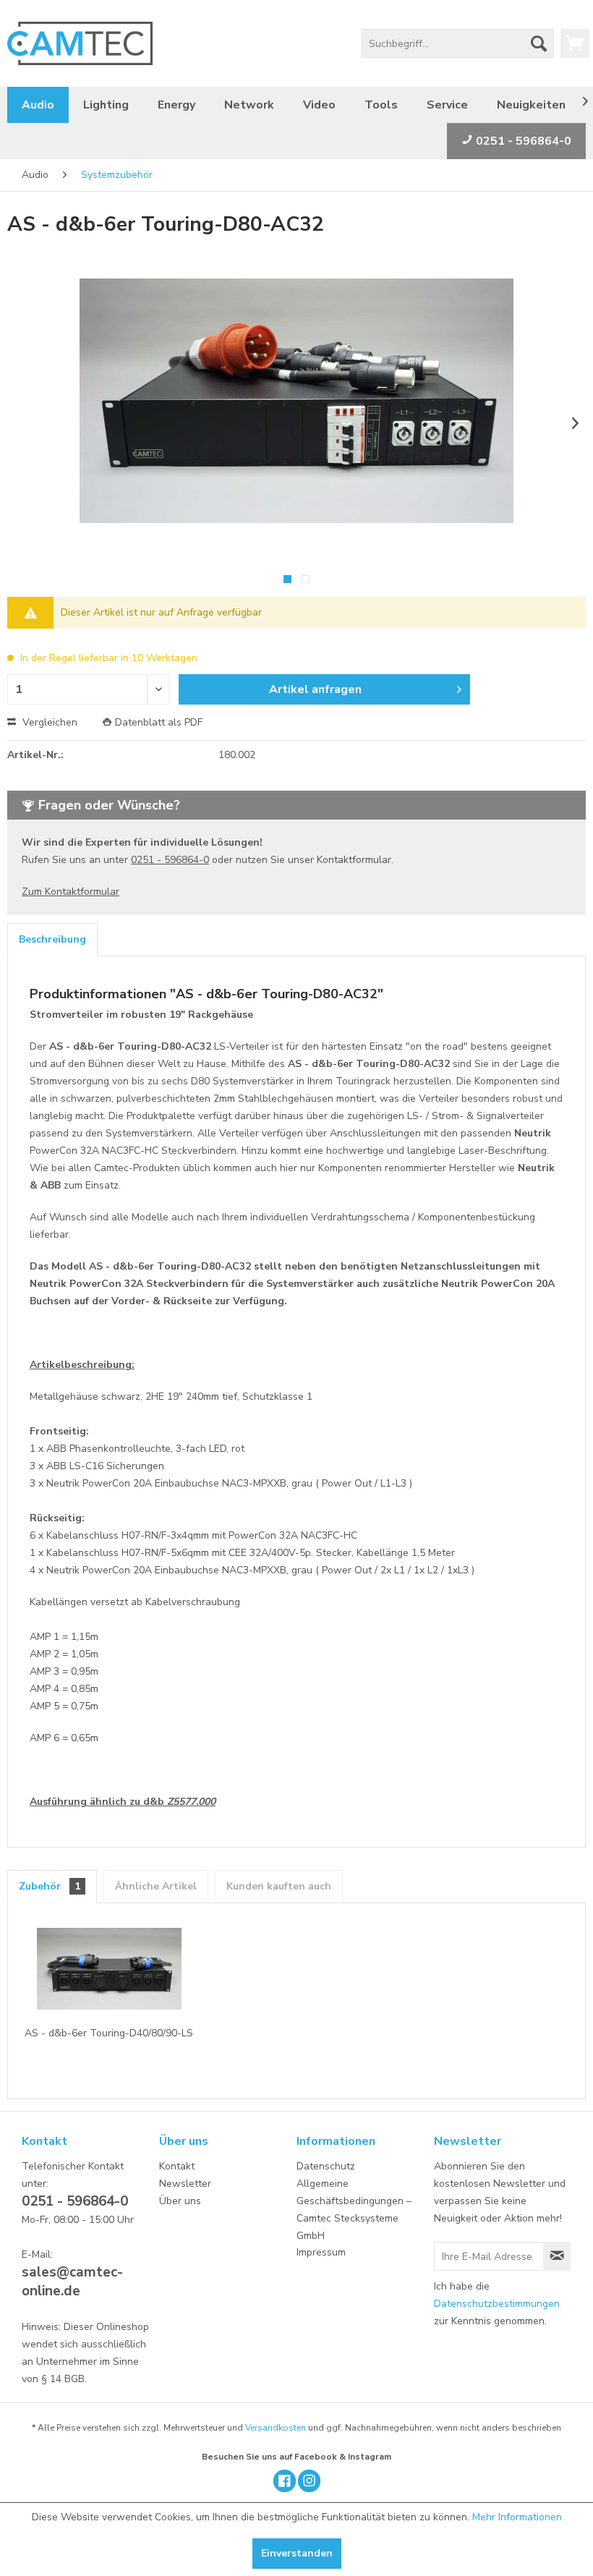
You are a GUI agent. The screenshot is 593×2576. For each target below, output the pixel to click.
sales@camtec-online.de (72, 2282)
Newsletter (185, 2184)
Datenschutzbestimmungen (497, 2304)
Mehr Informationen (517, 2517)
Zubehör (50, 1886)
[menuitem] (458, 43)
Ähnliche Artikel (156, 1886)
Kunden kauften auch (279, 1886)
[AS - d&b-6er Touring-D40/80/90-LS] (109, 1968)
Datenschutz (326, 2166)
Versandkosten (276, 2428)
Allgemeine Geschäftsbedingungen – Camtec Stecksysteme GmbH (354, 2209)
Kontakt (177, 2166)
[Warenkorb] (575, 43)
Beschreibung (52, 939)
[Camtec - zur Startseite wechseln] (80, 43)
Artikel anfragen (315, 689)
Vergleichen (48, 722)
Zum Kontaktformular (71, 892)
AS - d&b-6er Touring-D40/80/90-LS (109, 2033)
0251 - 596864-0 (522, 141)
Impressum (321, 2252)
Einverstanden (297, 2553)
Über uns (180, 2201)
